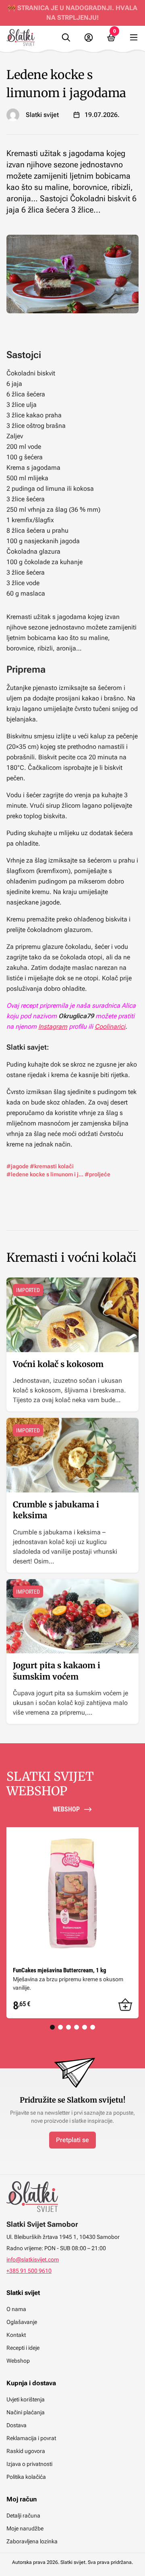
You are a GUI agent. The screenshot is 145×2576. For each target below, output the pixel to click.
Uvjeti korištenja (26, 2399)
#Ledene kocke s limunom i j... (45, 1174)
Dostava (17, 2425)
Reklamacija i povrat (31, 2438)
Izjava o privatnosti (29, 2464)
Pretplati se (72, 2140)
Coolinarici (110, 1026)
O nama (16, 2309)
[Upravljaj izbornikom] (134, 38)
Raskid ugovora (26, 2451)
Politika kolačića (26, 2477)
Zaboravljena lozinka (32, 2541)
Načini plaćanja (26, 2412)
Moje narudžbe (25, 2528)
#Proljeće (97, 1174)
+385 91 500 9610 (29, 2271)
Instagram (53, 1026)
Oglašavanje (22, 2322)
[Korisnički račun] (89, 38)
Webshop (18, 2361)
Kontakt (16, 2335)
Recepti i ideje (23, 2348)
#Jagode (18, 1166)
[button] (125, 2005)
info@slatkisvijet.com (33, 2259)
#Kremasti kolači (52, 1166)
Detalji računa (23, 2516)
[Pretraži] (66, 38)
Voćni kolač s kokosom (58, 1364)
